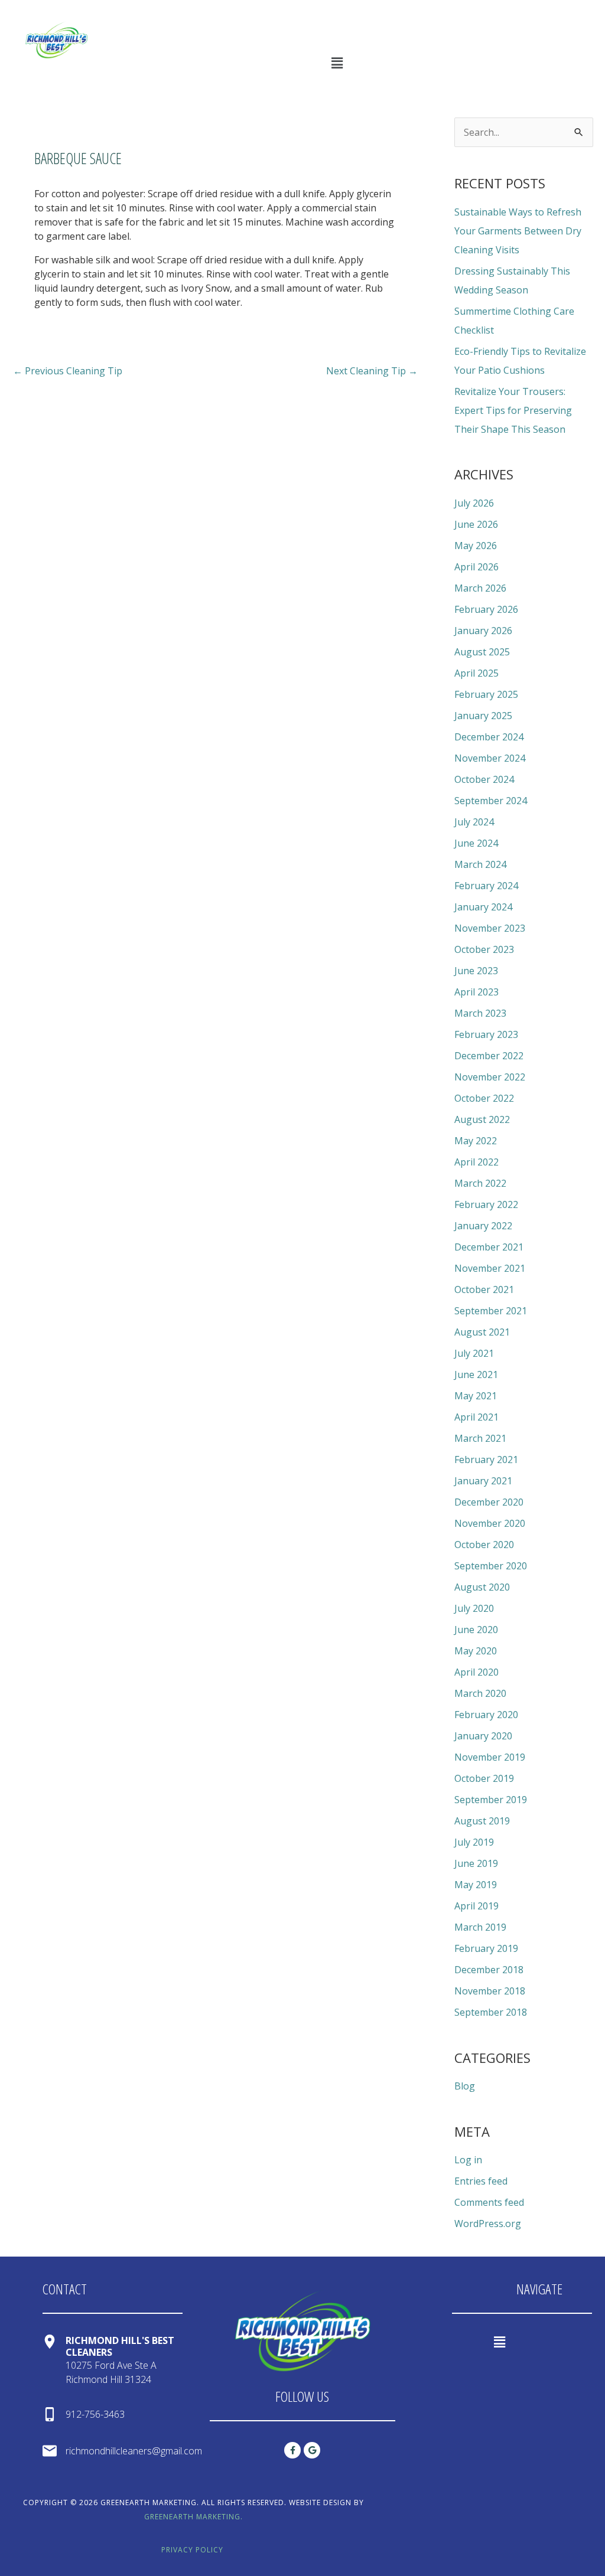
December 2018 (489, 1970)
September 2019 (491, 1800)
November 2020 (490, 1523)
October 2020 (484, 1545)
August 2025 (482, 652)
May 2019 (476, 1885)
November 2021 (490, 1268)
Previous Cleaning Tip (68, 371)
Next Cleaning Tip (372, 371)
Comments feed (489, 2202)
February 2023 (486, 1034)
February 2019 (486, 1948)
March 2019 (480, 1927)
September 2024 (491, 801)
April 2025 (476, 673)
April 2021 (476, 1417)
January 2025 (483, 716)
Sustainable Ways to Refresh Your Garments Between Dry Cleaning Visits (518, 231)
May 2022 (476, 1141)
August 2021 (482, 1332)
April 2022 (476, 1162)
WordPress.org (488, 2224)
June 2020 (476, 1630)
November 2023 (490, 928)
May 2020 (476, 1651)
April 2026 (476, 567)
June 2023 (476, 971)
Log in (468, 2160)
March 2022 (480, 1183)
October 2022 (484, 1098)
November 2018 (490, 1991)
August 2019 (482, 1821)
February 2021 (486, 1460)
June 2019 (476, 1863)
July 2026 (474, 503)
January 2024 (483, 907)
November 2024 (490, 758)
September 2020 (491, 1566)
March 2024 (480, 864)
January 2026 (483, 631)
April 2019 (476, 1906)
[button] (337, 63)
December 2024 (489, 737)
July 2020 (474, 1608)
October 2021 (484, 1289)
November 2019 (490, 1757)
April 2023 (476, 992)
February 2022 (486, 1204)
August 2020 (482, 1587)
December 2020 (489, 1502)
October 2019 (484, 1778)
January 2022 (483, 1226)
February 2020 (486, 1715)
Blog (465, 2086)
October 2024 (484, 779)
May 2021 (476, 1396)
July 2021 (474, 1353)
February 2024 (486, 886)
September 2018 (491, 2012)
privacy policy (192, 2550)
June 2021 (476, 1374)
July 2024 (474, 822)
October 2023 (484, 949)
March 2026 (480, 588)
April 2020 (476, 1672)
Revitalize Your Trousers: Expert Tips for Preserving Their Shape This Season (513, 410)
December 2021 (489, 1247)
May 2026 (476, 546)
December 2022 (489, 1056)
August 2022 (482, 1119)
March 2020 (480, 1693)
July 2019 (474, 1842)
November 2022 (490, 1077)
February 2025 (486, 694)
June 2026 (476, 524)
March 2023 (480, 1013)
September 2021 (491, 1311)
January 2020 (483, 1736)
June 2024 (476, 843)
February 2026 (486, 609)
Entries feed (481, 2181)
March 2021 (480, 1438)
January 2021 (483, 1481)
